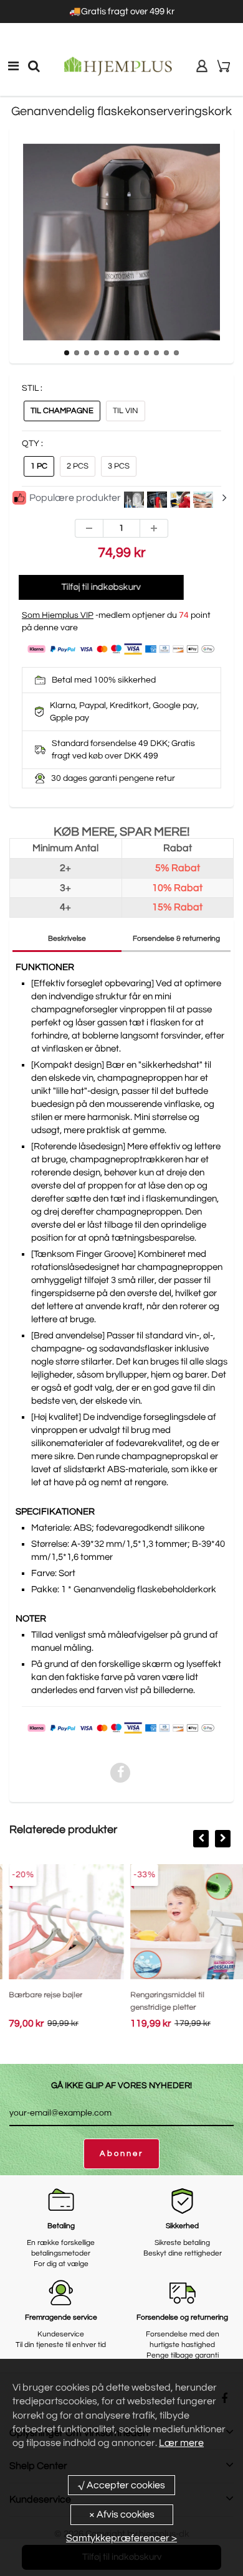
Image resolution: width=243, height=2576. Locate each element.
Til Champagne (62, 411)
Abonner (121, 2154)
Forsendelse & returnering (176, 939)
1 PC (39, 466)
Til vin (126, 411)
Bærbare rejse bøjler (40, 1995)
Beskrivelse (67, 939)
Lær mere (181, 2443)
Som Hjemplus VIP (58, 615)
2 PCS (78, 466)
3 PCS (119, 466)
